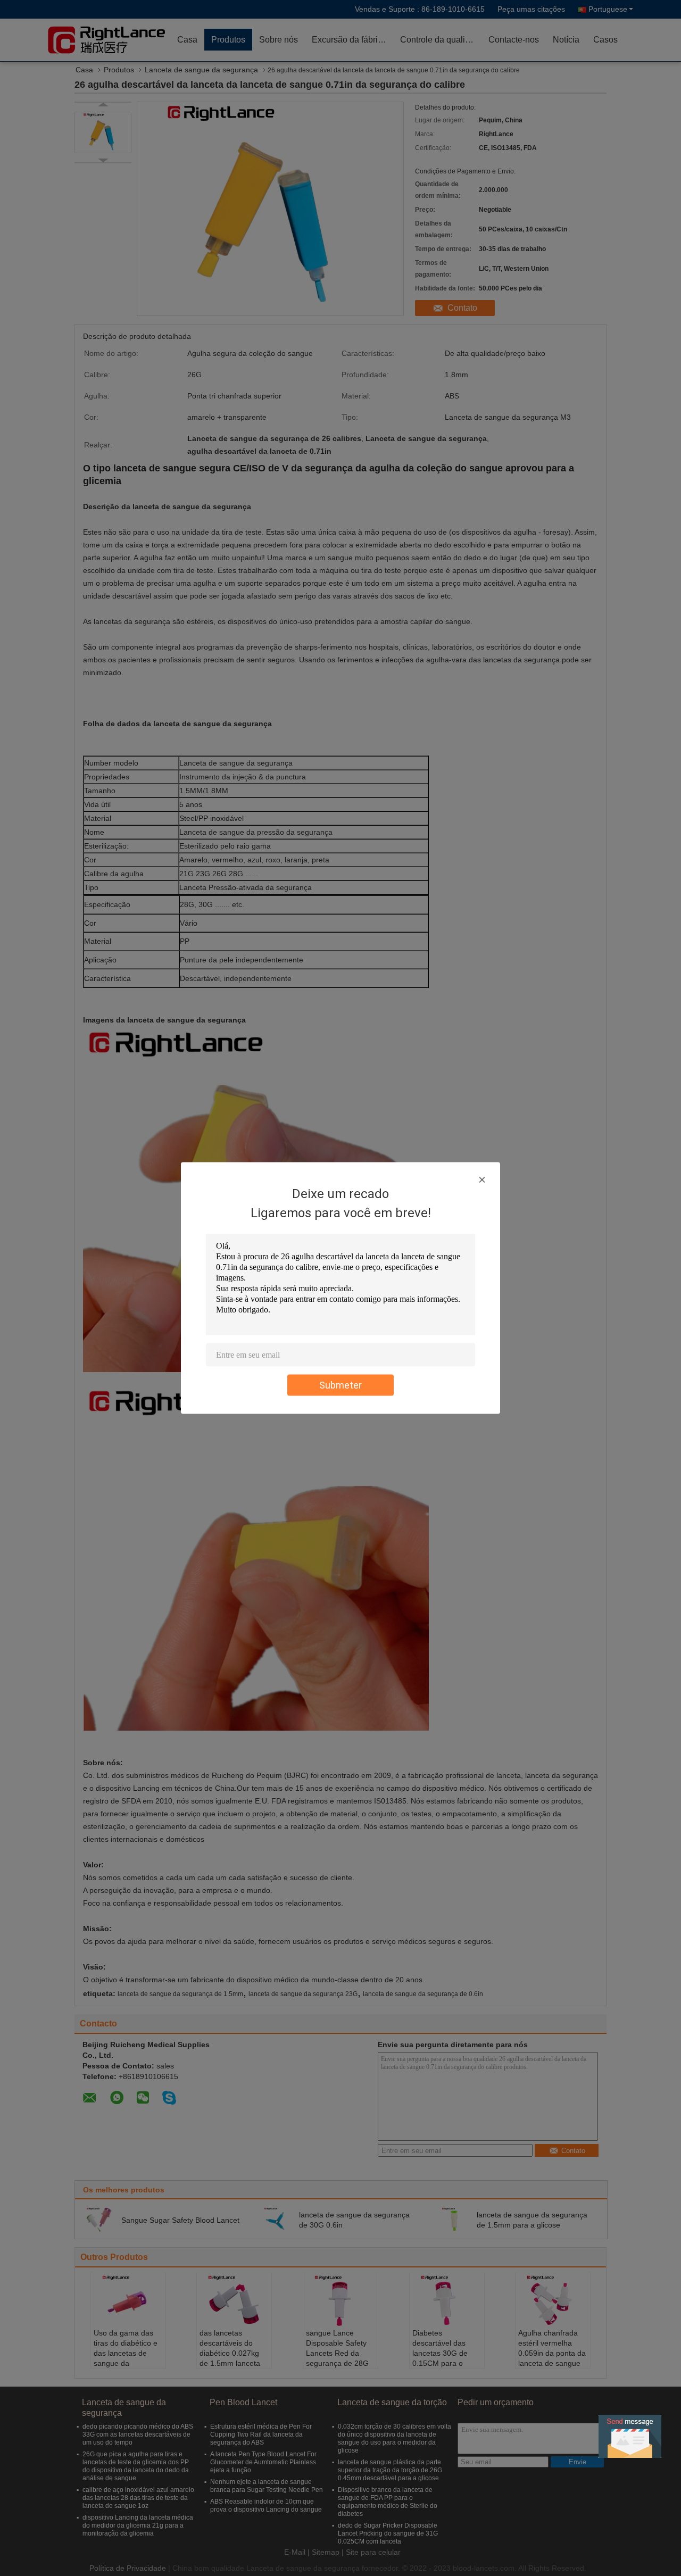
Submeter (340, 1385)
